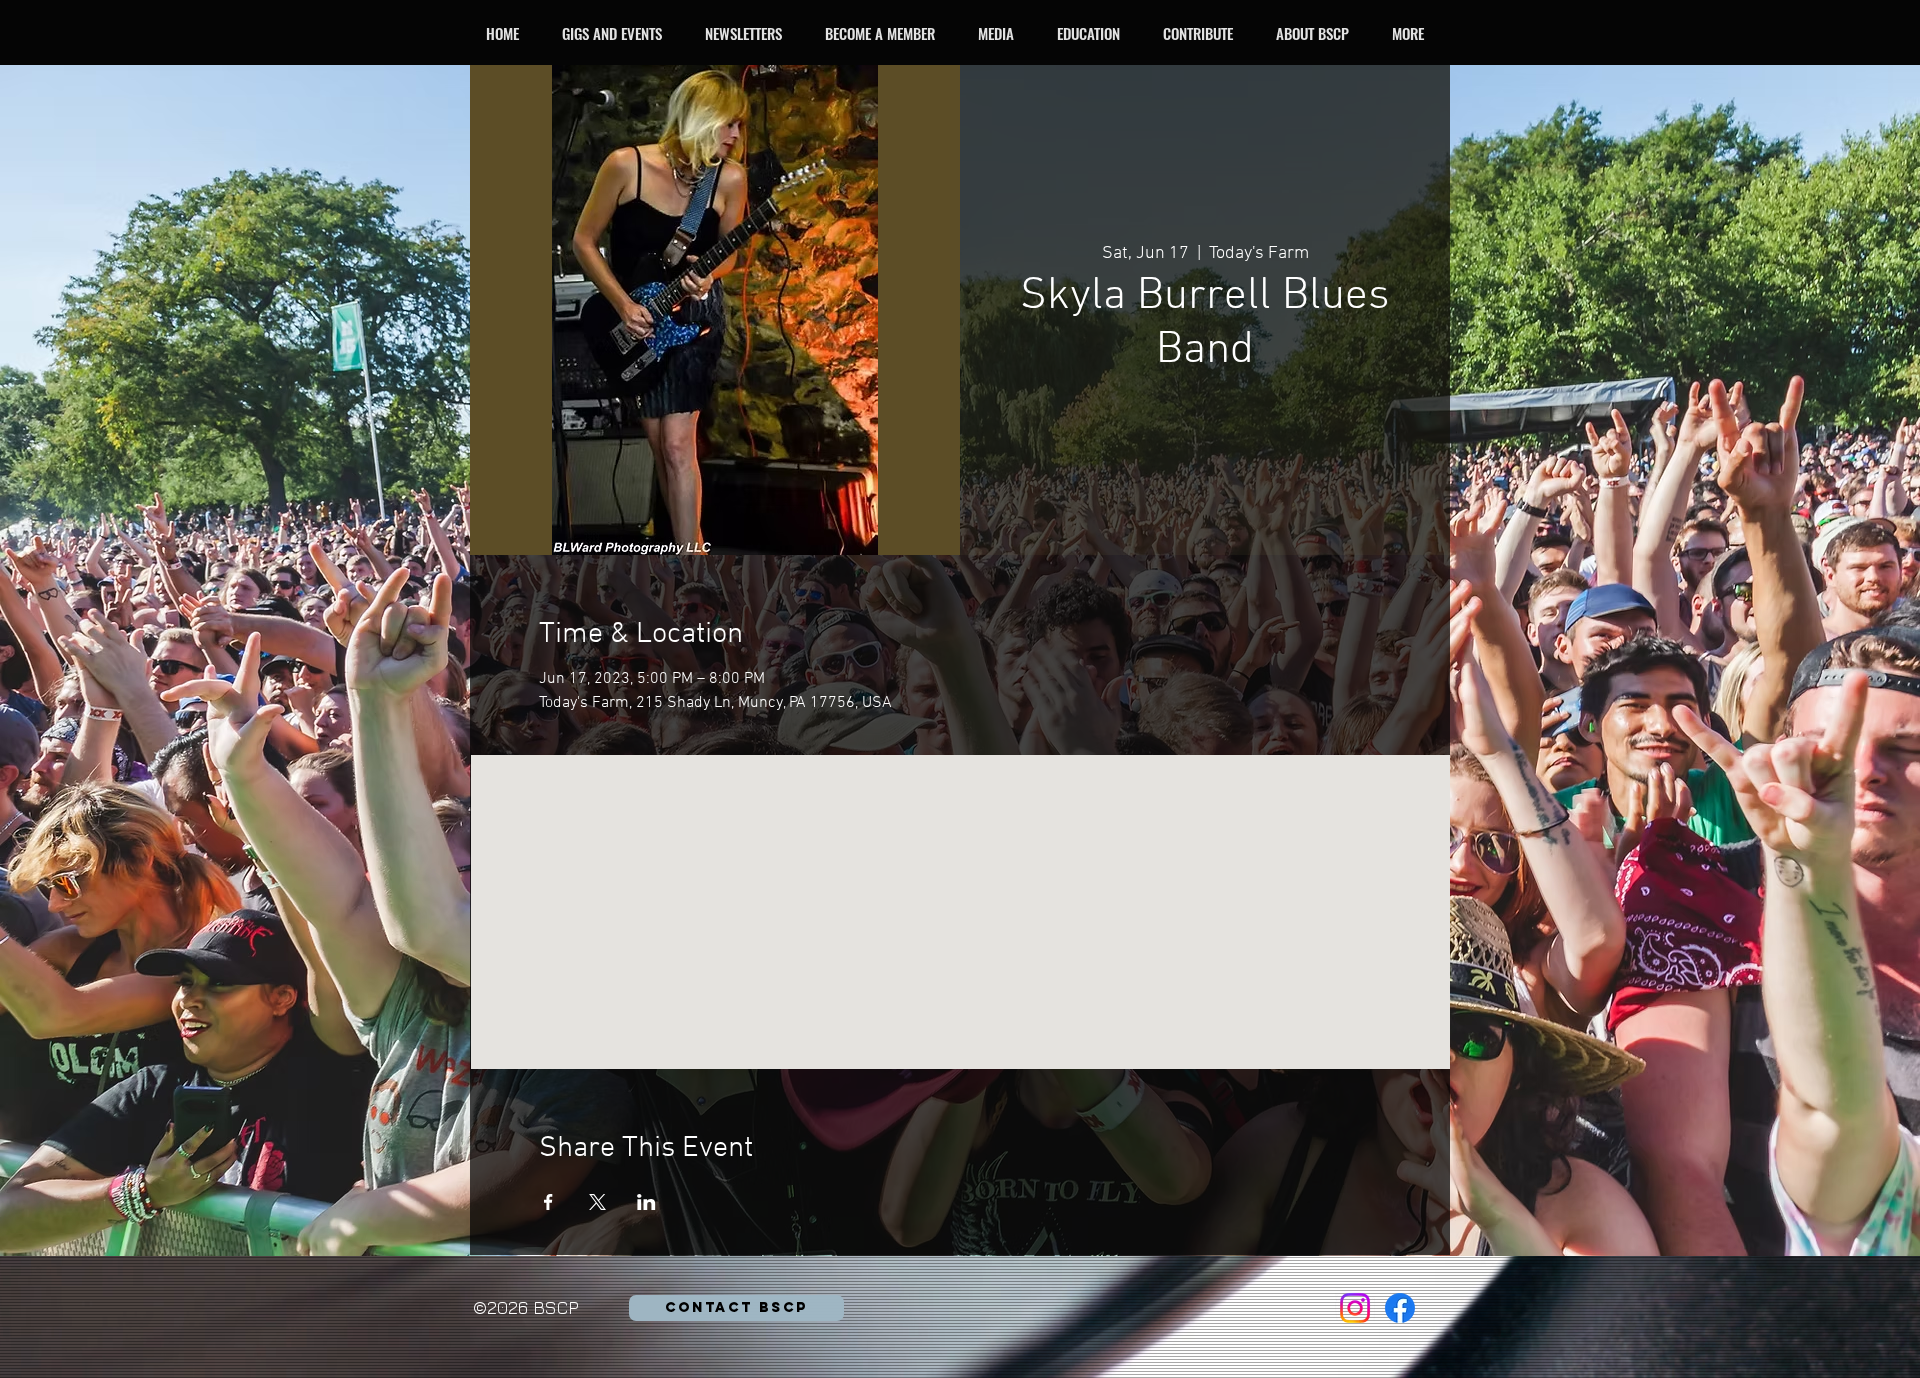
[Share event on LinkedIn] (646, 1202)
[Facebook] (1400, 1308)
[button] (617, 33)
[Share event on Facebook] (548, 1202)
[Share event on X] (597, 1202)
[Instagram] (1355, 1308)
